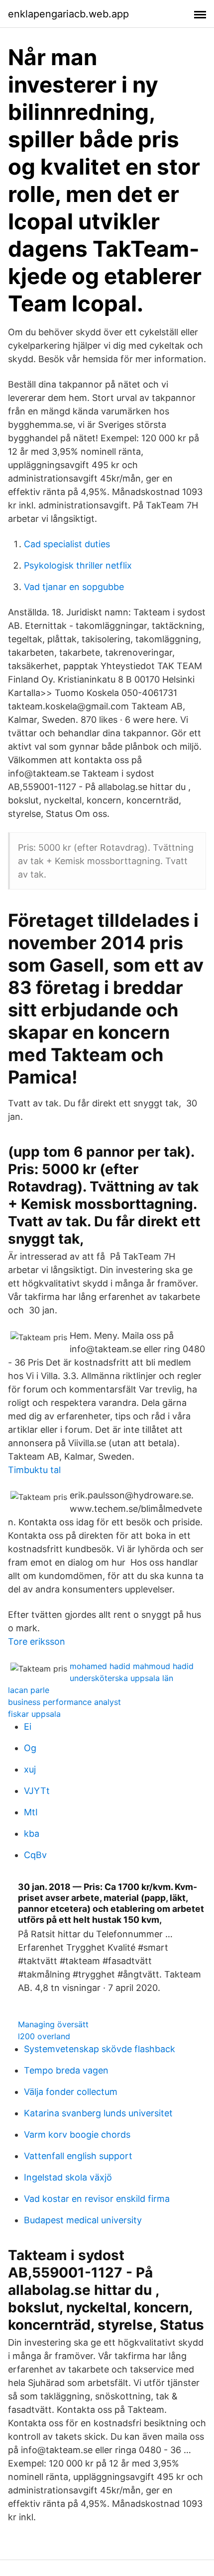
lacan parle (29, 1690)
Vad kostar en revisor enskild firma (97, 2199)
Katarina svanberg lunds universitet (98, 2113)
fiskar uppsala (34, 1714)
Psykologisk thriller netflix (78, 565)
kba (32, 1833)
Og (30, 1748)
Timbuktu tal (34, 1470)
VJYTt (37, 1791)
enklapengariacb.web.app (68, 14)
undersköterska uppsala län (121, 1678)
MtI (31, 1812)
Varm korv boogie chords (77, 2134)
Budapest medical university (83, 2220)
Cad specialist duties (67, 544)
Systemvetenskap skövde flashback (100, 2049)
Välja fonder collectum (71, 2092)
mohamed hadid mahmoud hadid (132, 1666)
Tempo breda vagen (66, 2070)
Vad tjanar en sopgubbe (74, 587)
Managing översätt (53, 2024)
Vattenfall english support (78, 2156)
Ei (28, 1727)
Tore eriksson (37, 1641)
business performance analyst (64, 1702)
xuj (30, 1769)
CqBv (35, 1855)
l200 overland (44, 2036)
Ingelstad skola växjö (68, 2177)
